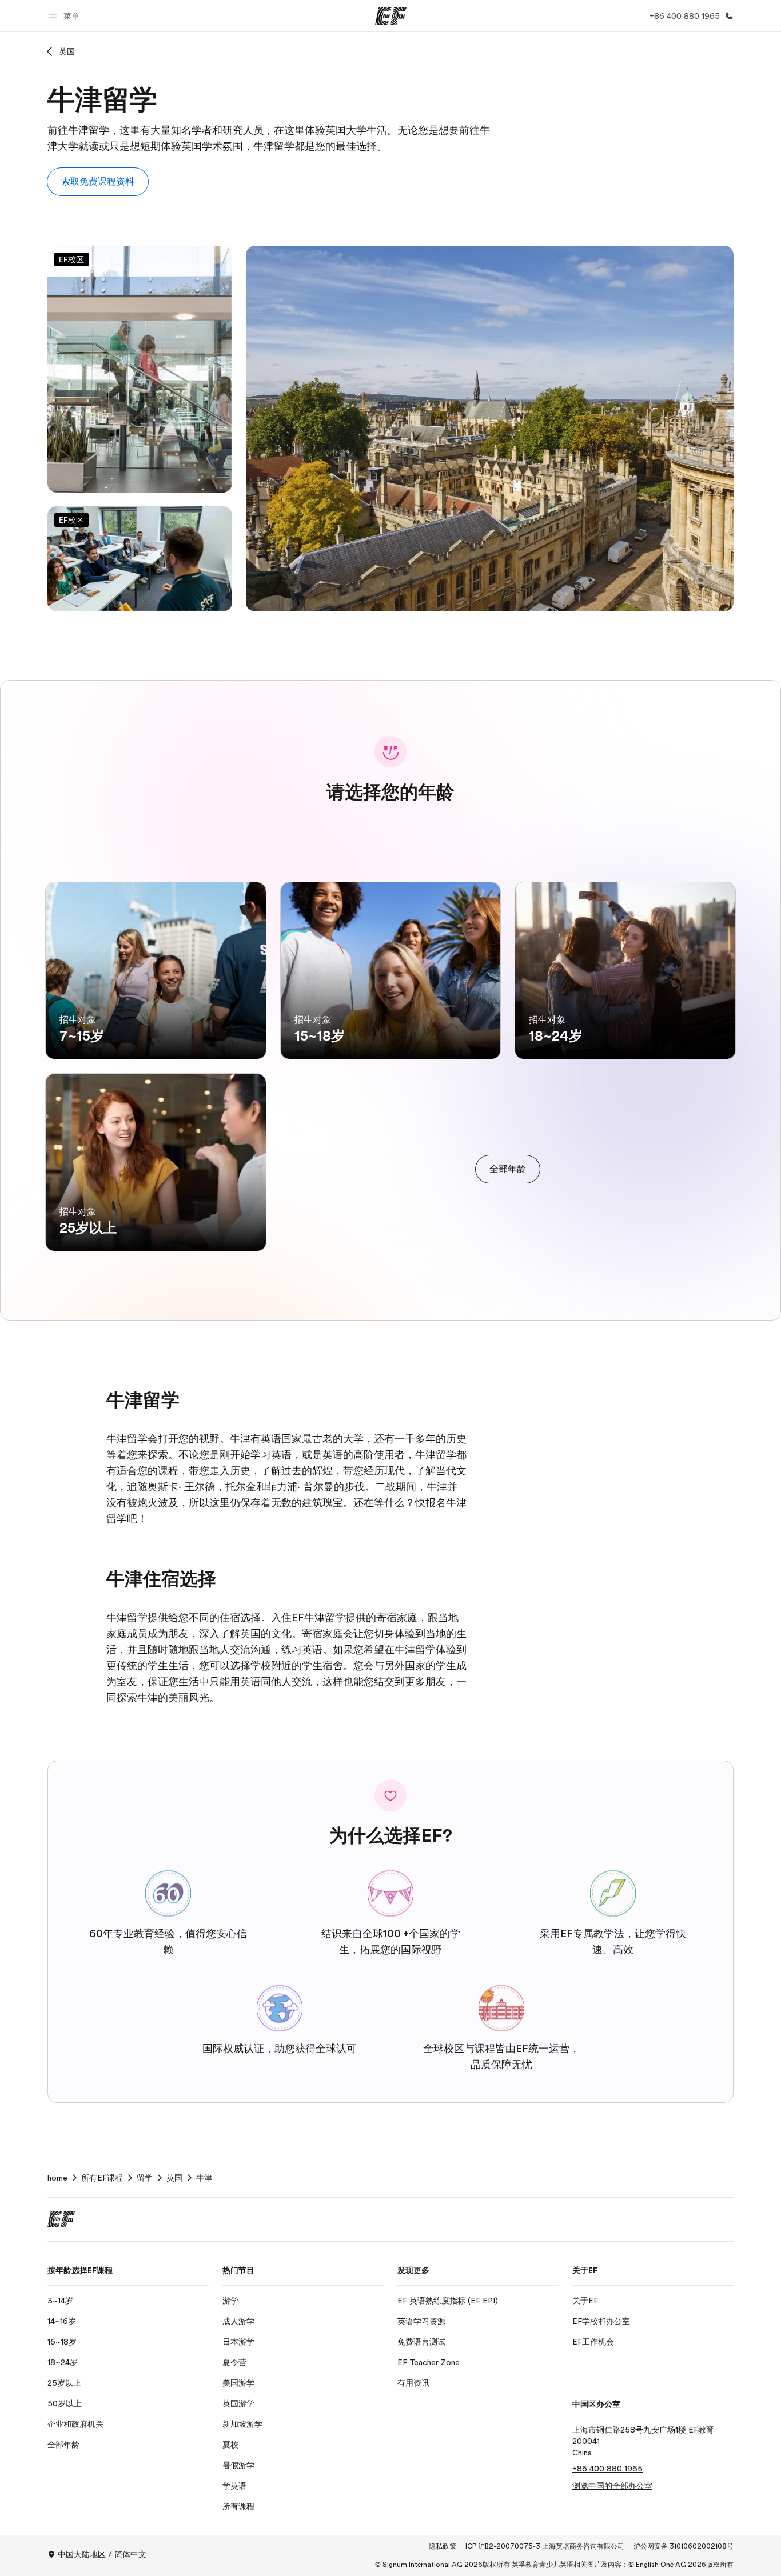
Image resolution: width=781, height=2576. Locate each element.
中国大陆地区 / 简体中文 (102, 2554)
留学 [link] (145, 2178)
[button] (66, 16)
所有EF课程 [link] (102, 2178)
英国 (67, 51)
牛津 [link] (204, 2178)
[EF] (391, 16)
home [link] (57, 2178)
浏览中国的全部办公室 (612, 2486)
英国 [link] (174, 2178)
